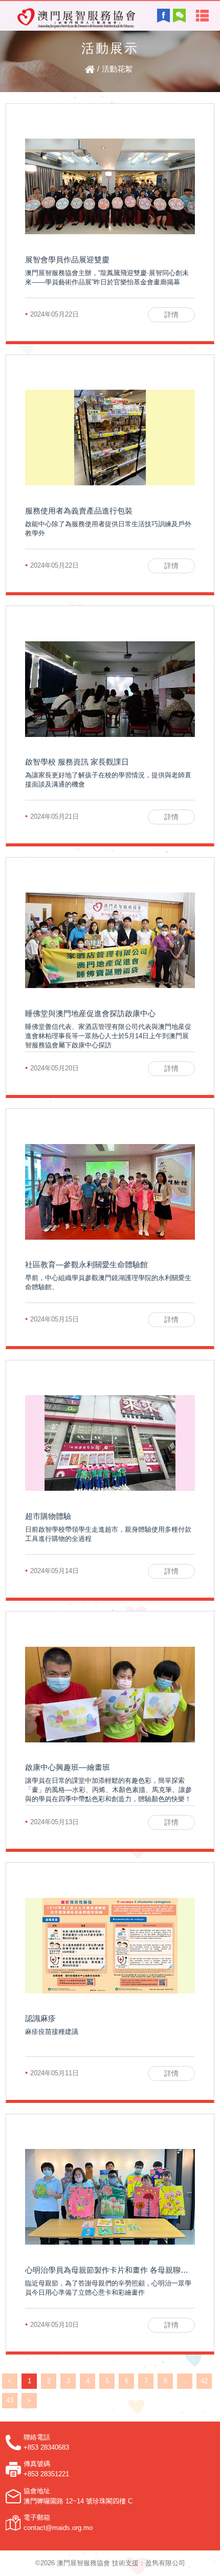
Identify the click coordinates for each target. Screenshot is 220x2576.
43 (10, 2400)
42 (204, 2381)
